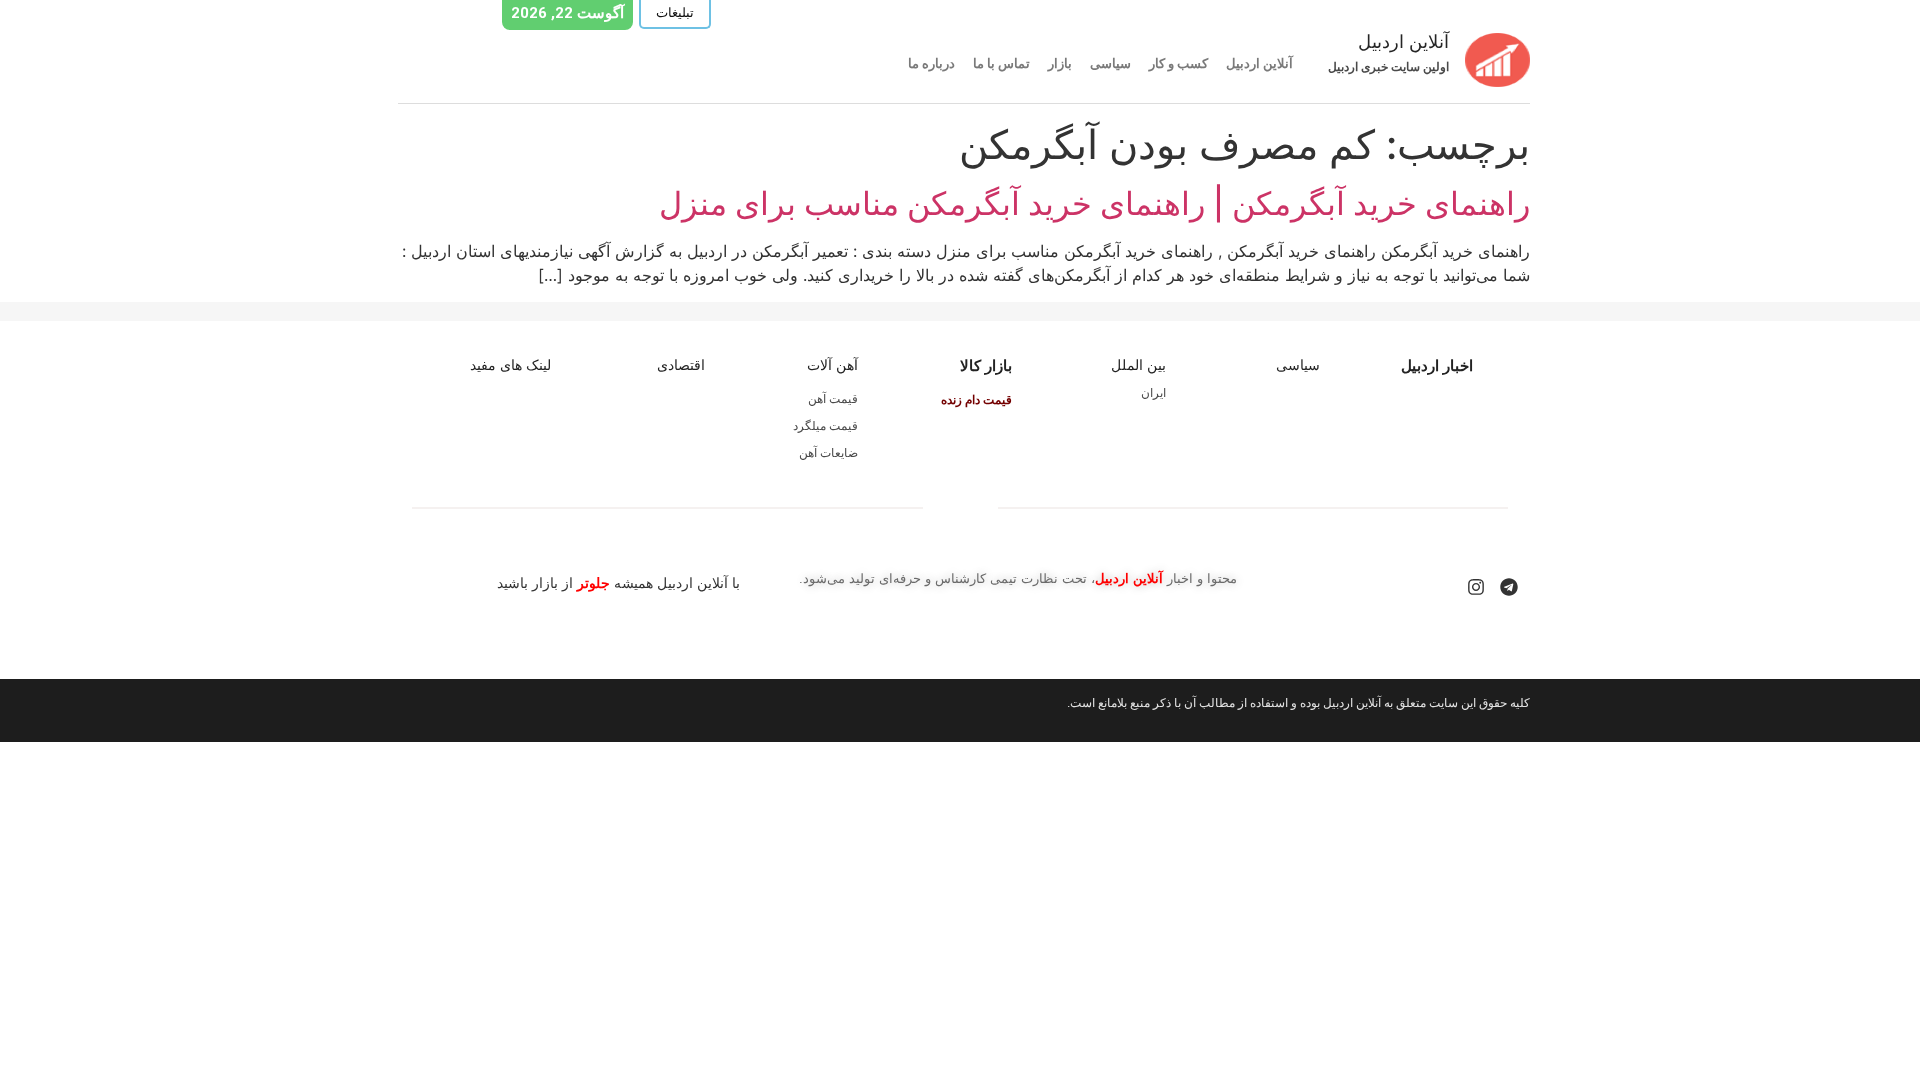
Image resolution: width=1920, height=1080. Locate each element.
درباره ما (931, 63)
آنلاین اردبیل (1259, 63)
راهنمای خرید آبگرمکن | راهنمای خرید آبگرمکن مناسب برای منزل (1094, 203)
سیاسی (1110, 63)
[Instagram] (1476, 587)
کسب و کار (1178, 63)
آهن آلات (832, 365)
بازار (1060, 63)
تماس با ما (1001, 63)
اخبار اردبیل (1437, 365)
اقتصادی (681, 365)
